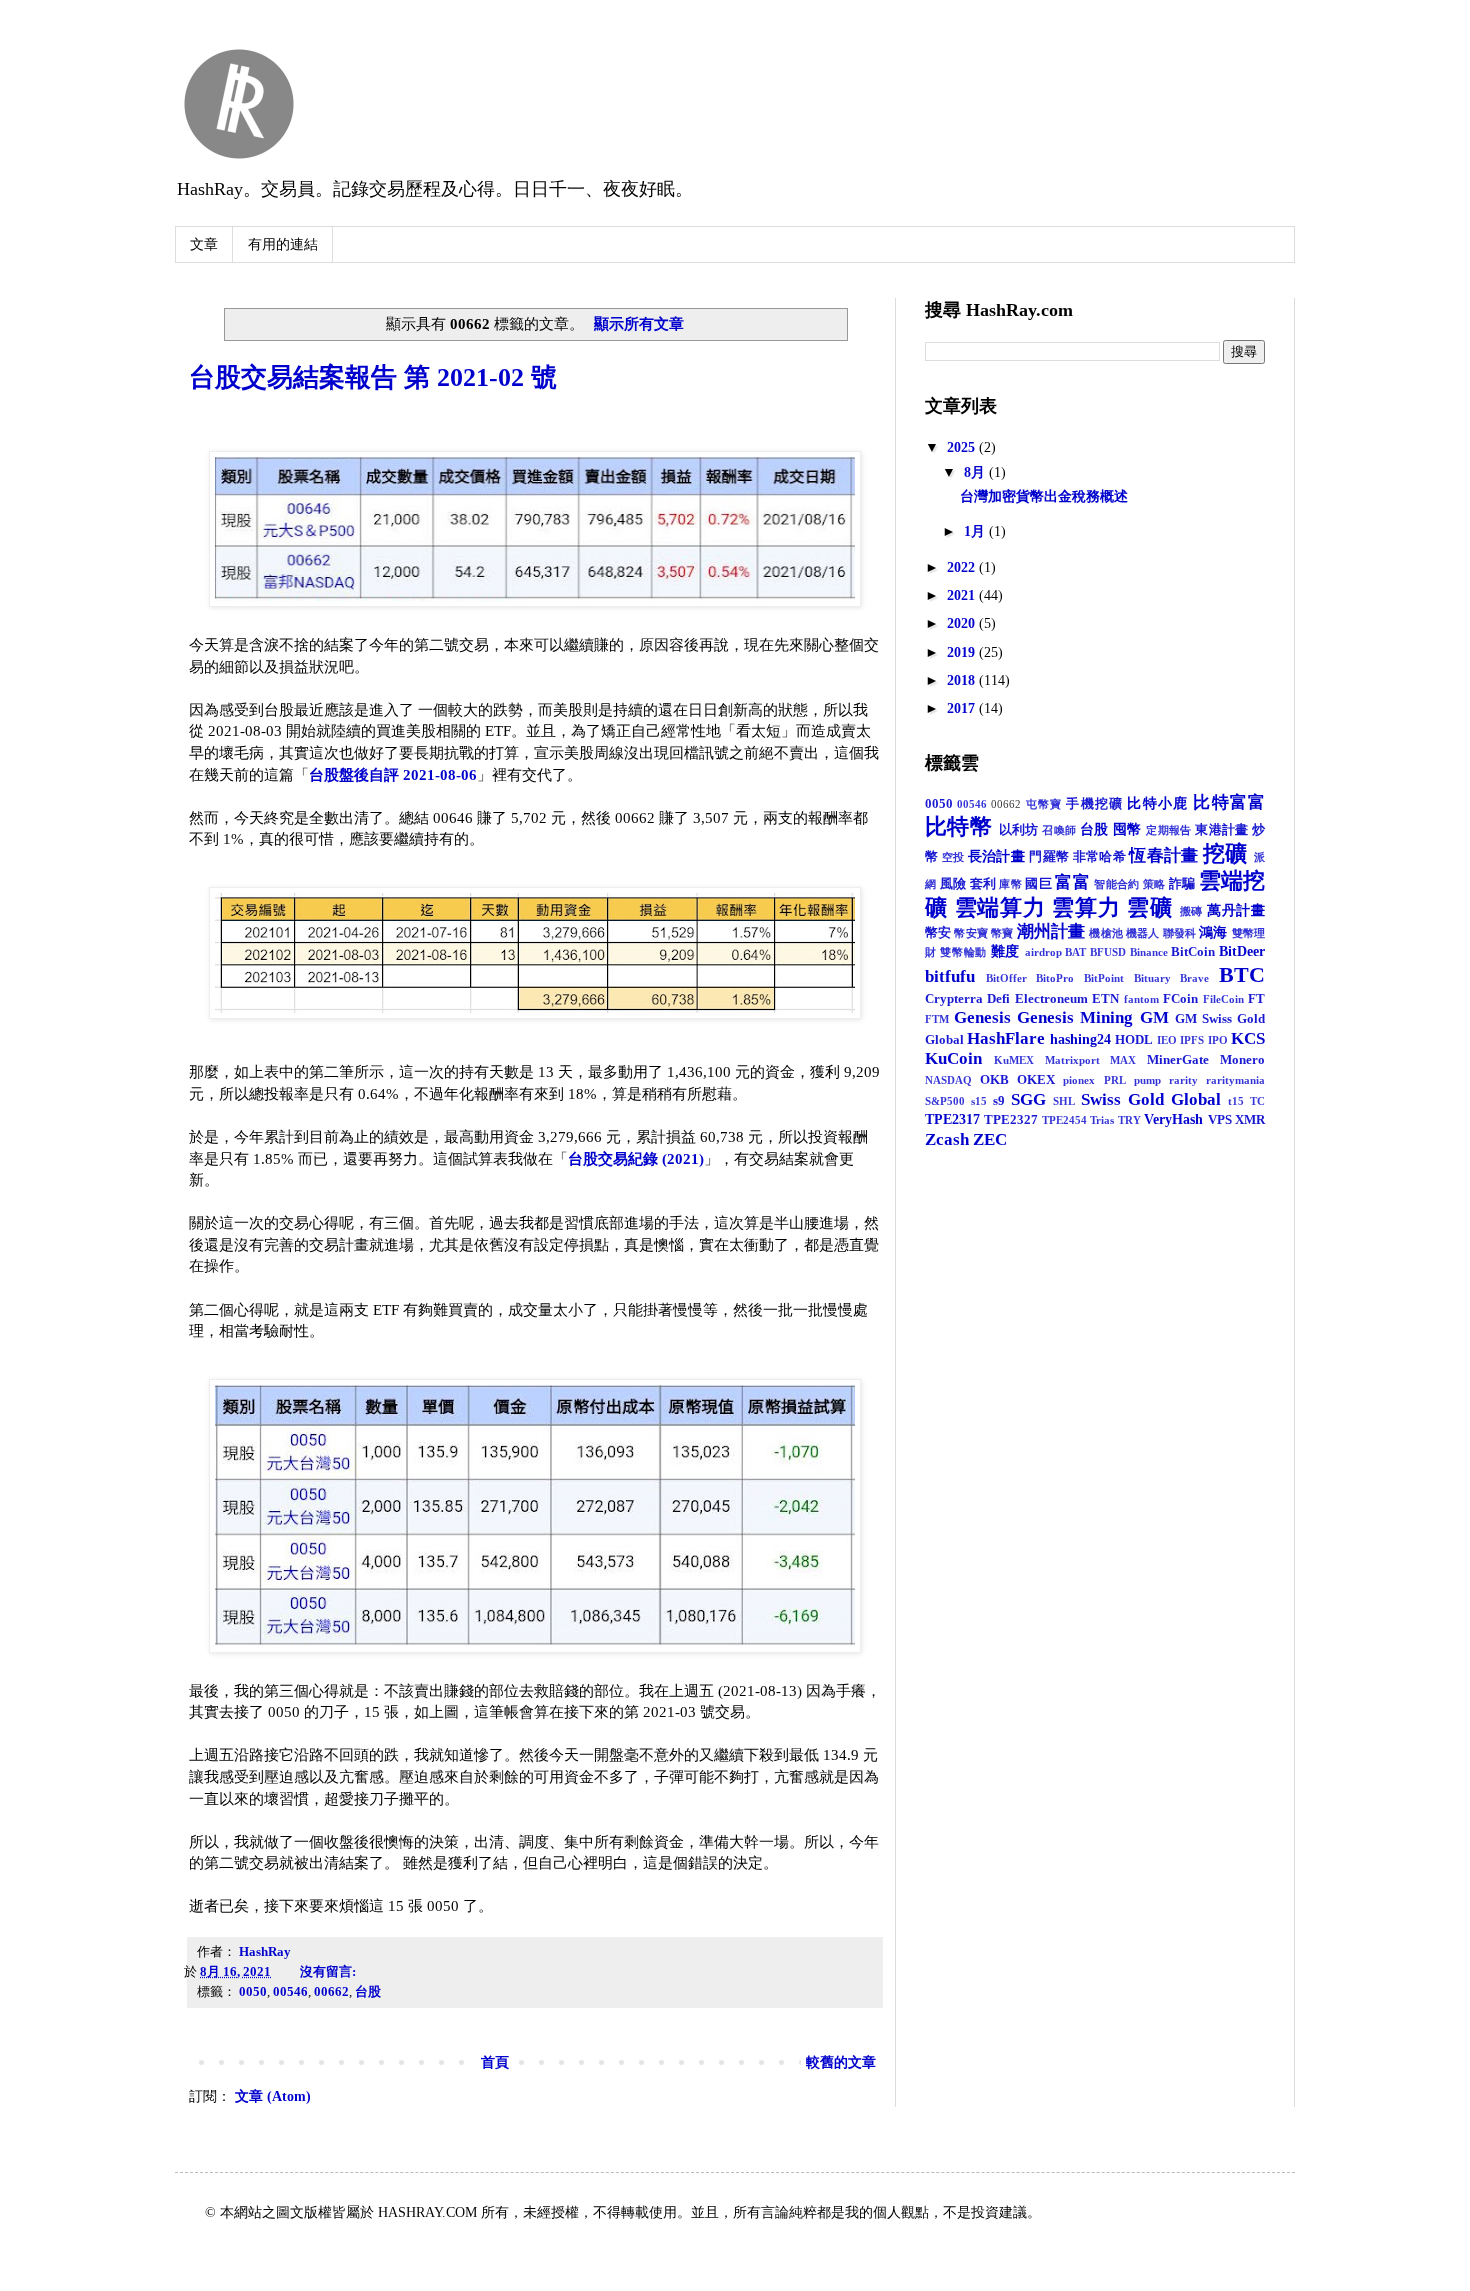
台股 (368, 1992)
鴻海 (1213, 932)
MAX (1123, 1060)
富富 (1072, 882)
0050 (253, 1992)
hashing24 (1080, 1039)
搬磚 (1192, 911)
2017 (963, 708)
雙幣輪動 (963, 952)
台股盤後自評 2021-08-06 (393, 774)
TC (1257, 1101)
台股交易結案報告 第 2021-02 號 (373, 377)
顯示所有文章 (639, 323)
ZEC (990, 1139)
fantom (1141, 999)
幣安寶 (970, 933)
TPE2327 (1011, 1120)
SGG (1028, 1099)
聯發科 (1179, 933)
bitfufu (950, 976)
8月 (976, 472)
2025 (963, 447)
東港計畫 (1222, 830)
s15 (979, 1101)
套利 (983, 884)
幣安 (938, 933)
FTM (937, 1019)
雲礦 (1150, 907)
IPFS (1192, 1040)
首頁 (495, 2062)
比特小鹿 (1157, 803)
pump (1147, 1080)
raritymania (1235, 1080)
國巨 (1038, 884)
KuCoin (953, 1058)
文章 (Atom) (273, 2096)
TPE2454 (1064, 1120)
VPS (1220, 1120)
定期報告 (1169, 830)
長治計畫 (996, 856)
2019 (963, 652)
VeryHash (1173, 1119)
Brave (1194, 978)
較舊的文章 (841, 2062)
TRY (1129, 1120)
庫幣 (1010, 884)
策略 (1154, 884)
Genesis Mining (1075, 1017)
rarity (1183, 1080)
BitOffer (1006, 978)
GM (1154, 1017)
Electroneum (1051, 999)
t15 (1236, 1101)
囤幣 (1127, 829)
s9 (999, 1101)
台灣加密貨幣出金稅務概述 (1044, 496)
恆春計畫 (1163, 855)
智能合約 (1116, 884)
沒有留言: (329, 1972)
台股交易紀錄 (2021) (636, 1158)
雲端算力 (1000, 907)
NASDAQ (948, 1080)
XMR (1250, 1120)
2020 (963, 623)
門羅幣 (1049, 857)
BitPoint (1104, 978)
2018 (963, 680)
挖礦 (1225, 853)
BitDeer (1242, 951)
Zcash (947, 1139)
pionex (1079, 1080)
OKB (994, 1080)
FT (1256, 999)
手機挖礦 (1094, 804)
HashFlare (1006, 1038)
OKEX (1036, 1080)
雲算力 (1086, 907)
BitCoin (1193, 952)
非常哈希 (1099, 857)
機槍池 (1105, 933)
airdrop (1043, 952)
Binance (1149, 952)
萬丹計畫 (1236, 910)
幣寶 (1002, 933)
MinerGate (1178, 1060)
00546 (290, 1992)
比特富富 (1229, 802)
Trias (1102, 1120)
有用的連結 (283, 244)
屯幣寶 (1044, 804)
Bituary (1152, 978)
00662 (331, 1992)
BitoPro (1055, 978)
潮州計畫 (1051, 931)
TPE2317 (952, 1119)
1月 (976, 531)
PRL (1115, 1080)
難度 (1005, 951)
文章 (204, 244)
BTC (1242, 974)
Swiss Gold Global (1151, 1099)
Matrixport (1072, 1060)
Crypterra (954, 999)
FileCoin (1223, 999)
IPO (1218, 1040)
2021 (963, 595)
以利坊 (1019, 830)
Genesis (982, 1017)
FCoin (1180, 999)
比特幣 (958, 826)
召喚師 (1059, 830)
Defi (998, 999)
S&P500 (945, 1101)
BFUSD (1108, 952)
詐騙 (1182, 884)
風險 (953, 884)
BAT (1075, 952)
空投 (953, 857)
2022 (963, 567)
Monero (1242, 1060)
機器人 (1142, 933)
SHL (1064, 1101)
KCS (1248, 1038)
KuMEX (1014, 1060)
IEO (1167, 1040)
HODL (1134, 1040)
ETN (1105, 999)
